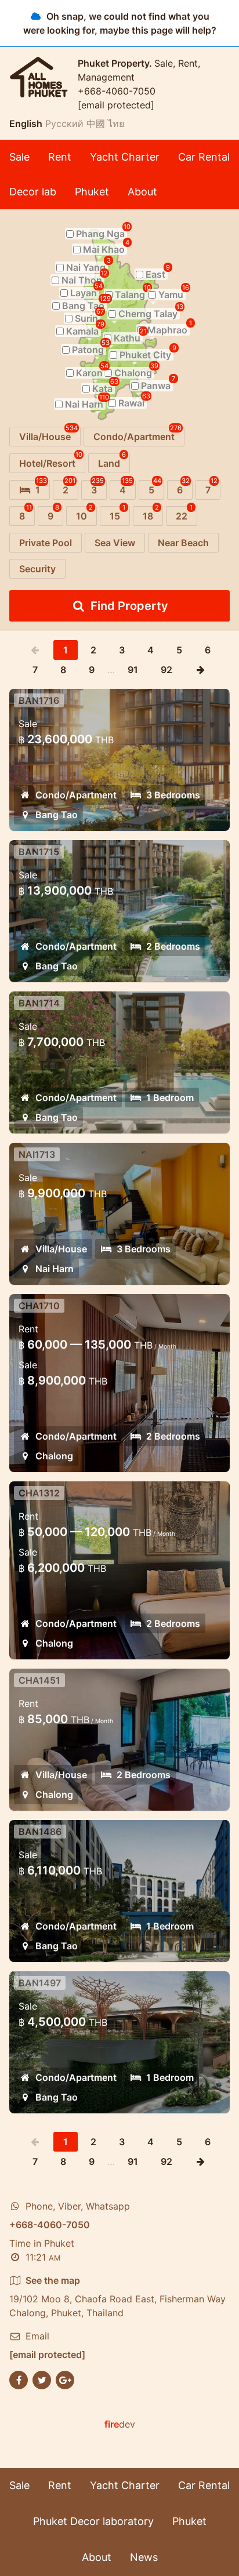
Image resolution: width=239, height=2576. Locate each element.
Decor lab (33, 192)
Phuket (92, 192)
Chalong (54, 1456)
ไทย (116, 123)
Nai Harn (55, 1269)
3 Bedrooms (173, 795)
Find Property (129, 606)
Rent (60, 157)
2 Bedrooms (173, 946)
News (144, 2557)
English (26, 123)
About (142, 192)
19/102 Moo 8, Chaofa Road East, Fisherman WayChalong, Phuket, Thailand (117, 2297)
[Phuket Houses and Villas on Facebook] (19, 2379)
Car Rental (204, 157)
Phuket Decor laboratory (93, 2521)
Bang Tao (57, 815)
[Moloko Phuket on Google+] (65, 2379)
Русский (64, 123)
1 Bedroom (170, 1098)
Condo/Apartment (76, 795)
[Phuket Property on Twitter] (42, 2379)
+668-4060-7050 (117, 91)
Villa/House (61, 1249)
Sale (19, 157)
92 (166, 670)
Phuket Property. (116, 63)
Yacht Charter (125, 157)
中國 (96, 123)
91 (133, 670)
